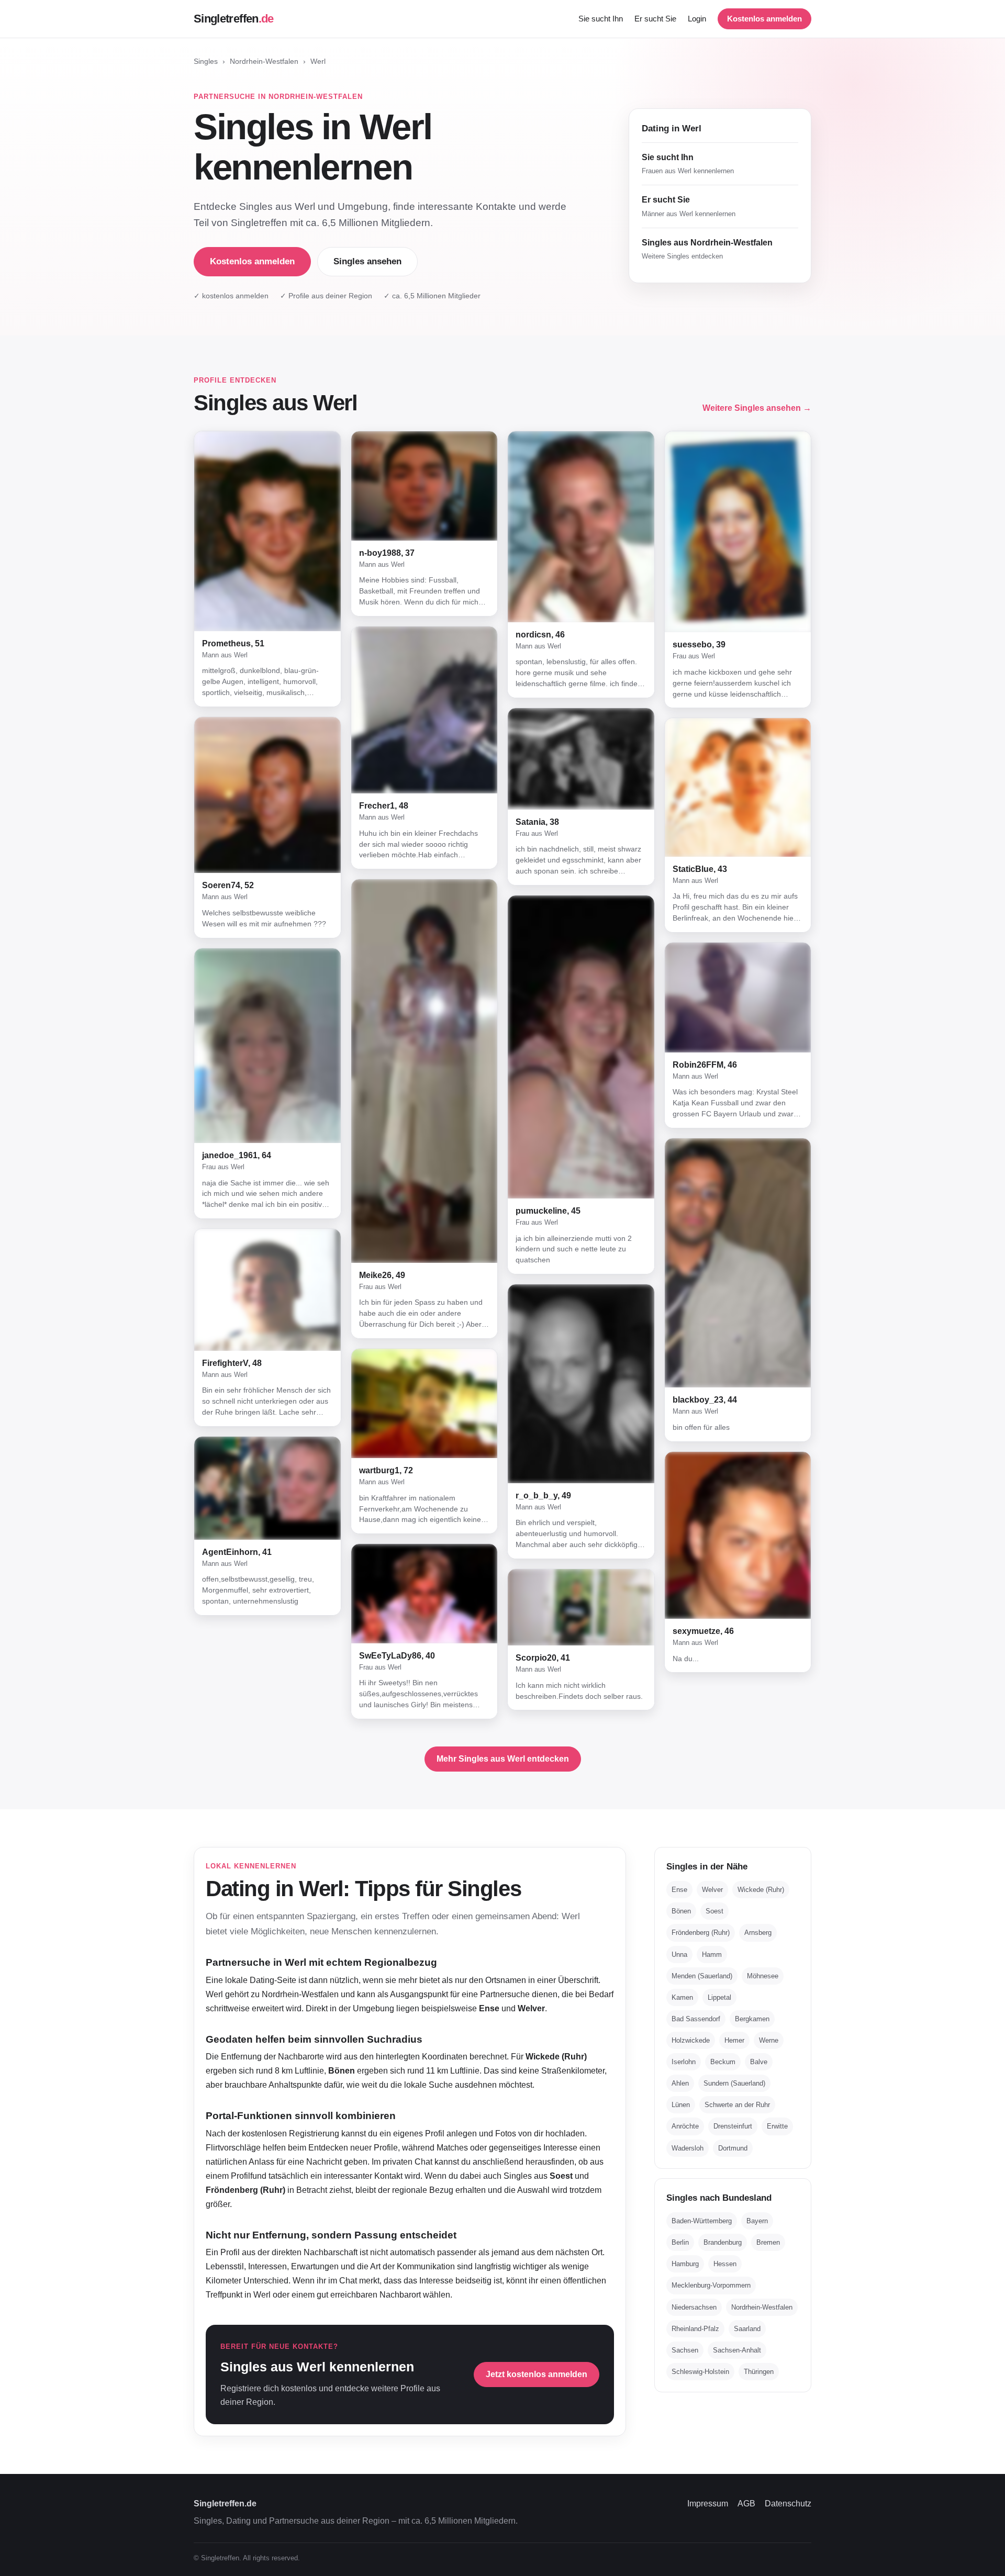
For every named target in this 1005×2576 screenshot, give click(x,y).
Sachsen (685, 2350)
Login (697, 19)
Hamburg (685, 2264)
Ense (679, 1890)
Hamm (712, 1955)
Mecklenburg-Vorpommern (711, 2285)
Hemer (734, 2040)
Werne (769, 2040)
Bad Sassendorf (696, 2019)
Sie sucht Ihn (601, 19)
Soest (714, 1911)
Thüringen (759, 2372)
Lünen (681, 2105)
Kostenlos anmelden (764, 19)
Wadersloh (688, 2148)
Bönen (681, 1911)
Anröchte (685, 2126)
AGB (746, 2504)
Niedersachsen (694, 2307)
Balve (759, 2062)
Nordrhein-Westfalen (264, 61)
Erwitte (777, 2126)
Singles (206, 61)
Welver (712, 1890)
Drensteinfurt (733, 2126)
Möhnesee (763, 1976)
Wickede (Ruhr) (761, 1890)
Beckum (723, 2062)
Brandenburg (723, 2242)
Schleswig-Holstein (700, 2372)
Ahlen (680, 2083)
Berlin (680, 2242)
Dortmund (733, 2148)
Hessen (725, 2264)
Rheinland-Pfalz (695, 2329)
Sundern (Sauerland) (734, 2083)
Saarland (747, 2329)
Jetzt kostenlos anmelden (537, 2374)
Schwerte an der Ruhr (737, 2105)
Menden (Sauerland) (702, 1976)
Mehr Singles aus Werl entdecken (503, 1759)
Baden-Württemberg (702, 2221)
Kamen (682, 1997)
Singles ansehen (367, 261)
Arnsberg (758, 1933)
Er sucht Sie (655, 19)
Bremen (768, 2242)
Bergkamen (752, 2019)
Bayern (757, 2221)
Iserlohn (684, 2062)
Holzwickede (691, 2040)
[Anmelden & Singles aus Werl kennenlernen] (267, 531)
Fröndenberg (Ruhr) (701, 1933)
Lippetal (719, 1997)
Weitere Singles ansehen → (757, 408)
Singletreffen (234, 19)
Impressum (708, 2504)
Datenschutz (788, 2504)
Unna (679, 1955)
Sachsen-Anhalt (737, 2350)
